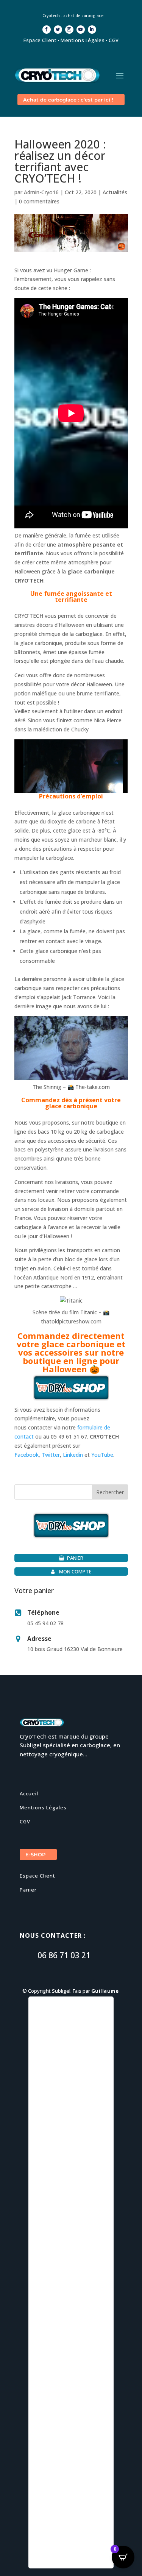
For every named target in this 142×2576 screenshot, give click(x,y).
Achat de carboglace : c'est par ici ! (68, 100)
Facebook (27, 1455)
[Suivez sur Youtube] (81, 30)
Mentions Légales (83, 40)
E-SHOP (35, 1854)
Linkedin (73, 1455)
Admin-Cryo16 (41, 192)
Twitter (51, 1455)
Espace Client (40, 40)
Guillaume (105, 1991)
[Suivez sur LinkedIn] (92, 30)
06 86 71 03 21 (64, 1955)
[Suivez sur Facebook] (47, 30)
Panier (28, 1890)
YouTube (102, 1455)
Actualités (115, 192)
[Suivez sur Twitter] (58, 30)
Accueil (29, 1793)
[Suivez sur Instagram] (69, 30)
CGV (114, 40)
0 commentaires (39, 201)
